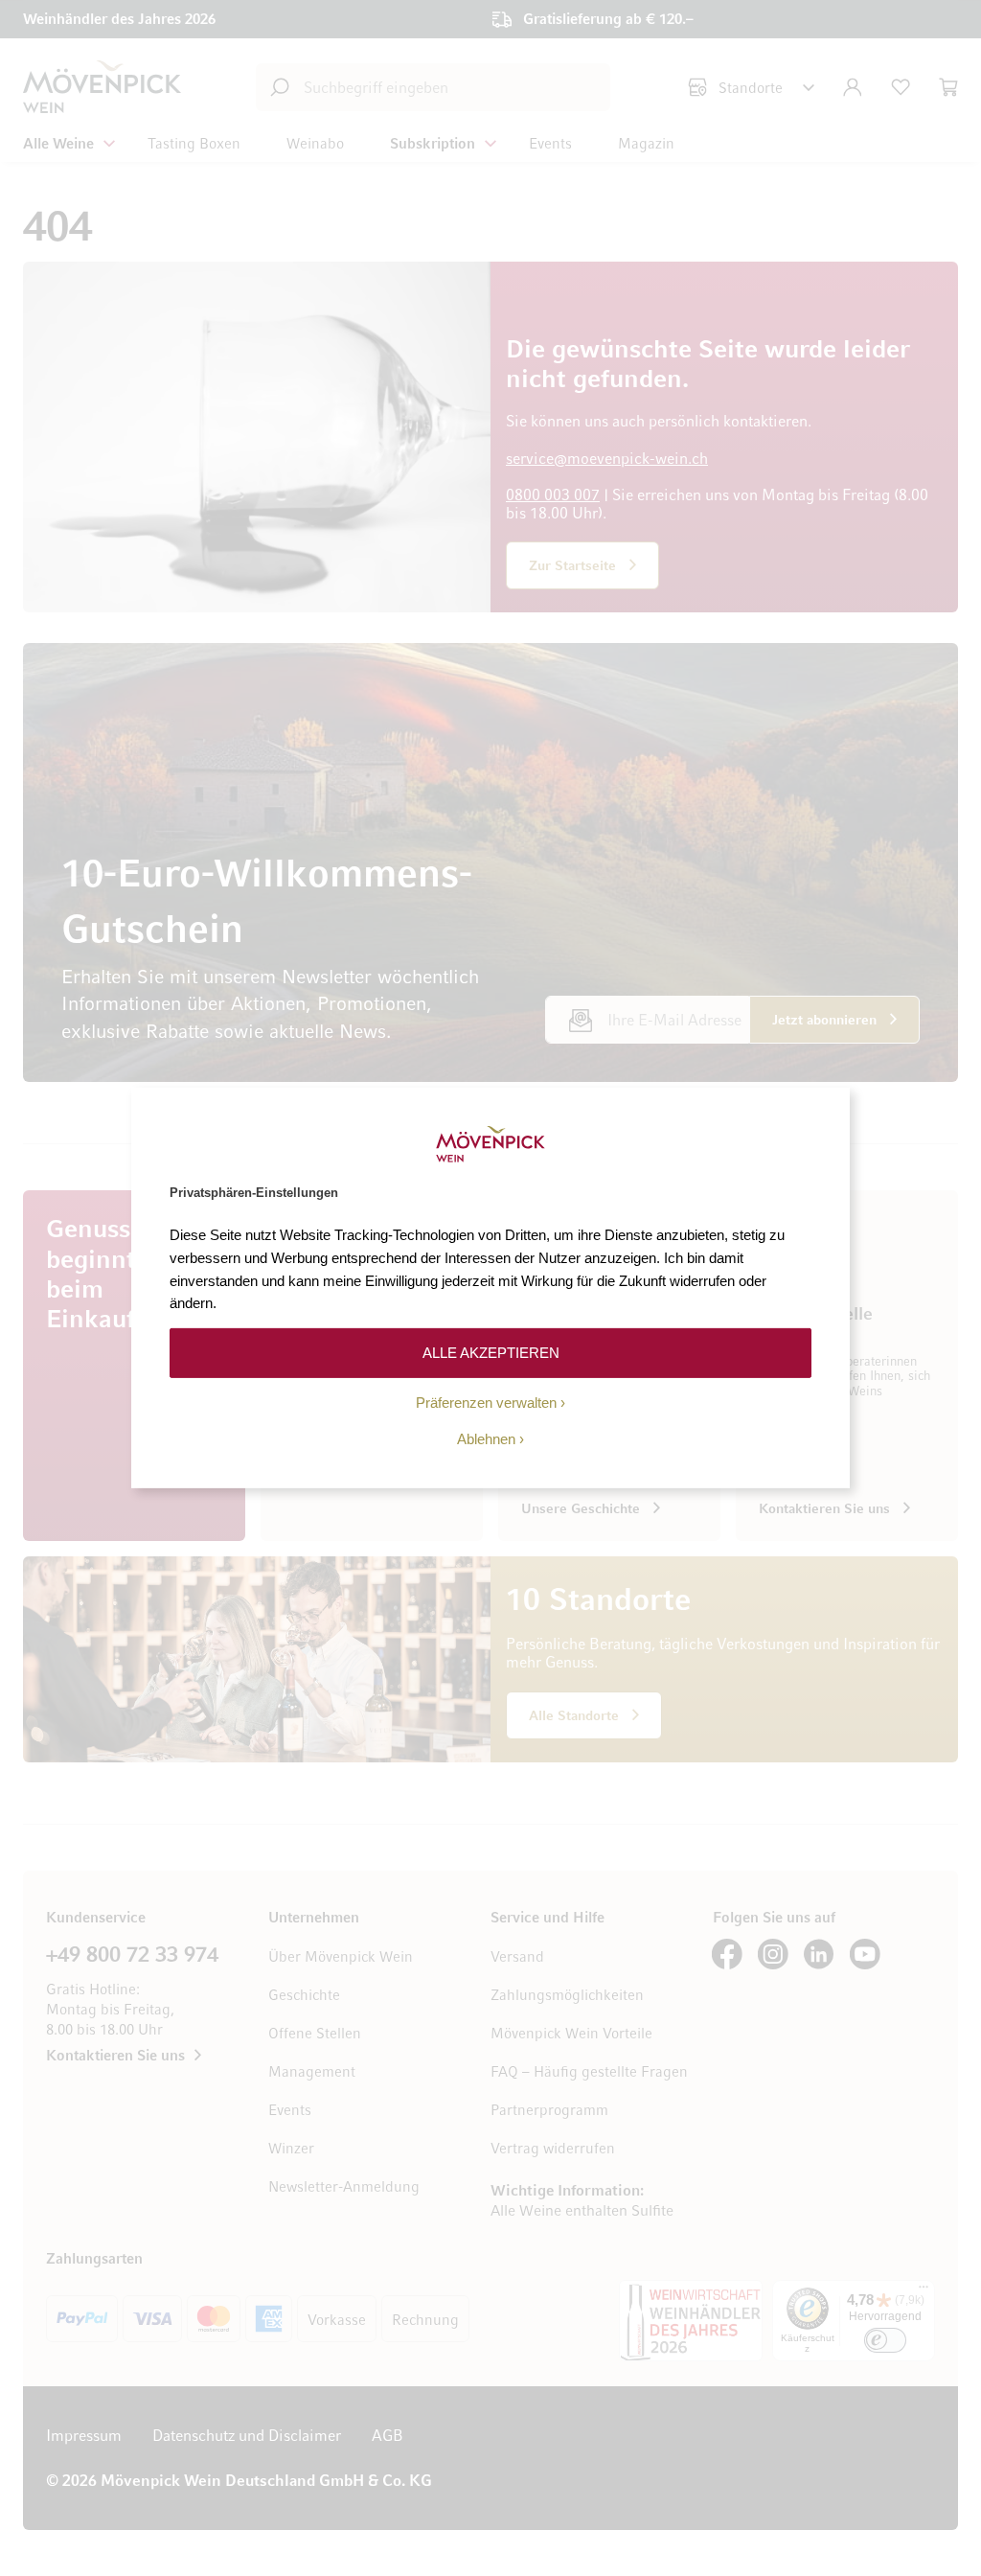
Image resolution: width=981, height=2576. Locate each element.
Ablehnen (486, 1439)
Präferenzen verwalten (486, 1403)
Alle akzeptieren (491, 1353)
